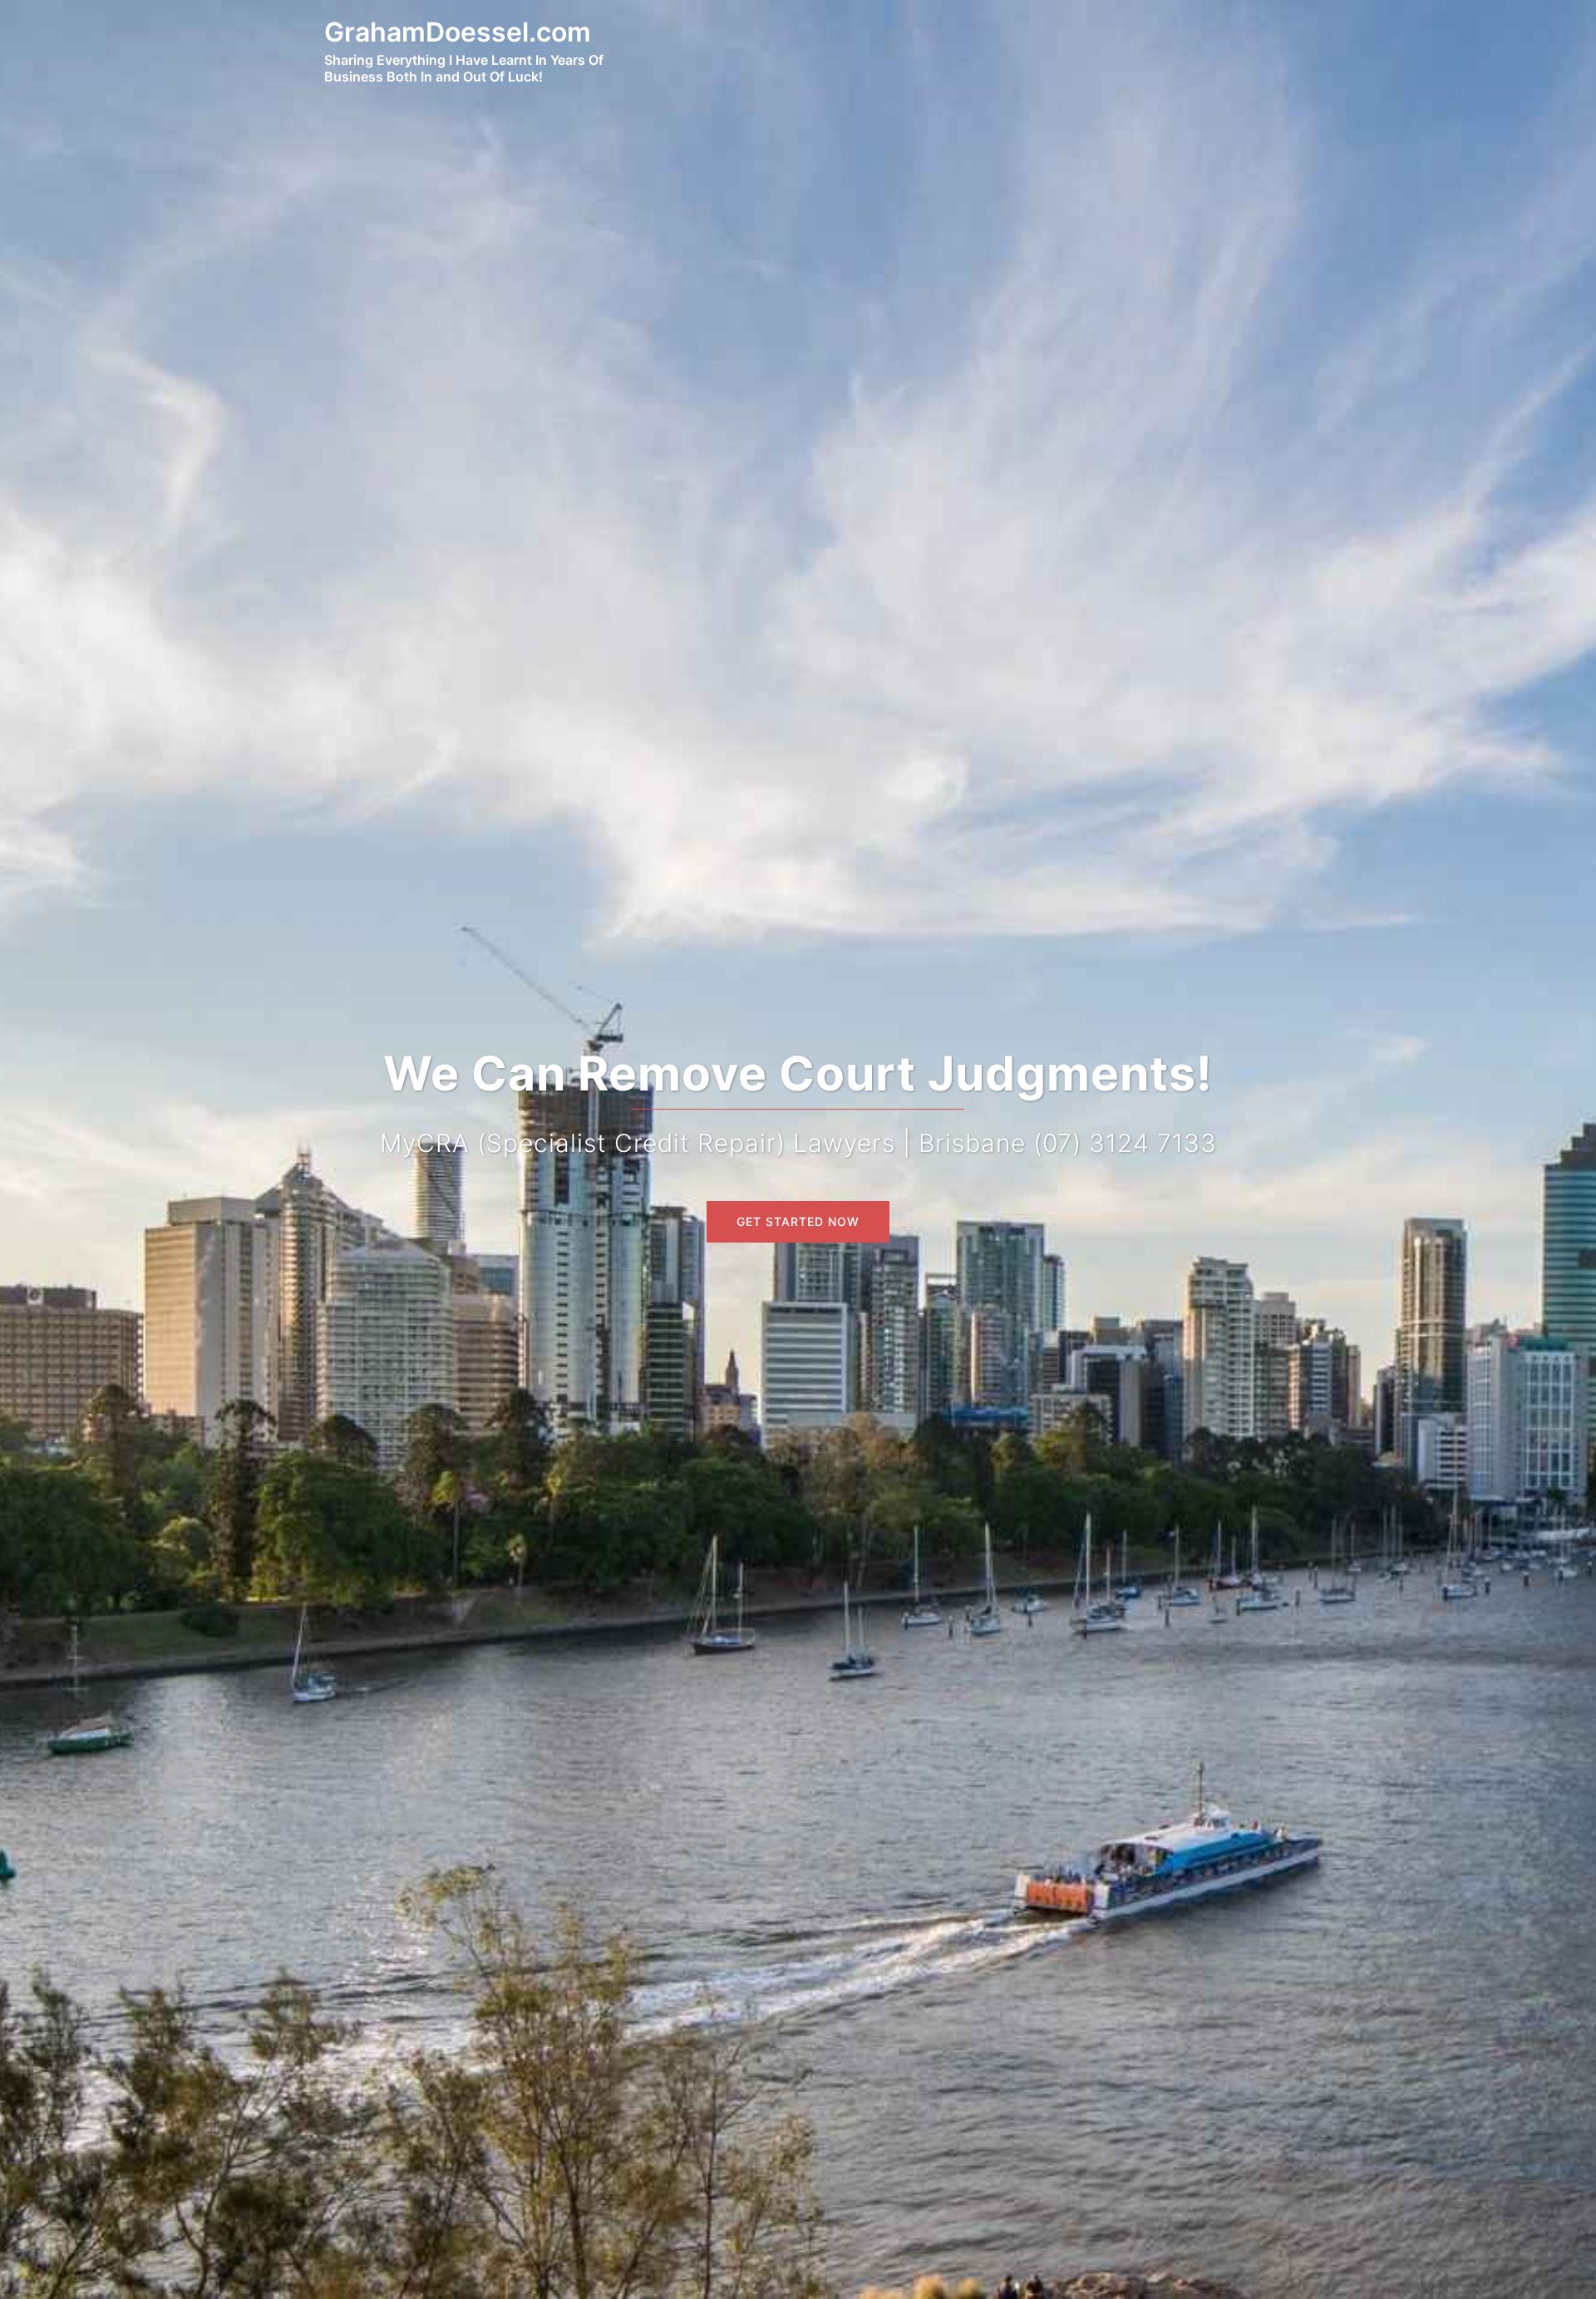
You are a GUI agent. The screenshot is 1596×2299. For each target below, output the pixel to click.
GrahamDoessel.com (458, 32)
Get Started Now (798, 1221)
